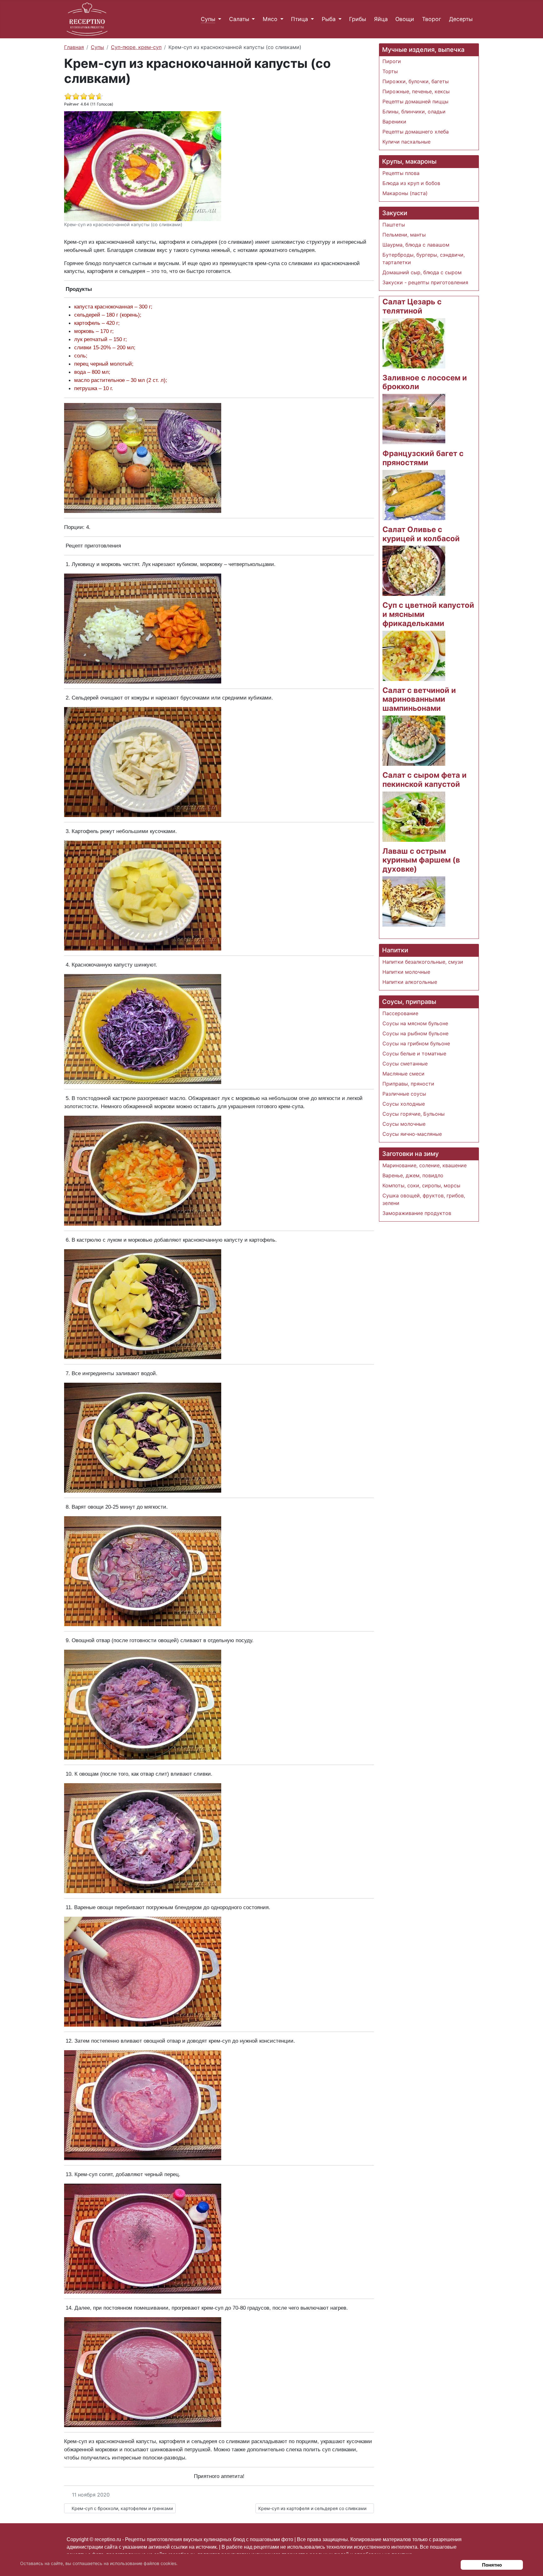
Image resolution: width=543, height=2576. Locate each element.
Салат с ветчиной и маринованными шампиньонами (419, 699)
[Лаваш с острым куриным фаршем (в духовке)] (414, 901)
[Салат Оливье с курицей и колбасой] (414, 570)
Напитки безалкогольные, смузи (423, 962)
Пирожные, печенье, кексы (416, 91)
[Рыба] (339, 19)
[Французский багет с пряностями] (414, 494)
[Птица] (311, 19)
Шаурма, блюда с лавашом (416, 245)
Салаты (239, 19)
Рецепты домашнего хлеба (416, 132)
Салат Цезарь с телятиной (412, 306)
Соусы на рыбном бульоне (415, 1033)
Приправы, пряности (408, 1084)
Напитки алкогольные (410, 982)
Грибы (358, 19)
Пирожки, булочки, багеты (416, 81)
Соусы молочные (404, 1124)
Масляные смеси (403, 1074)
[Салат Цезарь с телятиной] (414, 343)
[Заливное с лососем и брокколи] (414, 418)
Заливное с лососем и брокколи (425, 382)
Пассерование (400, 1013)
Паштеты (394, 225)
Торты (390, 71)
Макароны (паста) (405, 193)
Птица (299, 19)
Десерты (461, 19)
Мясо (270, 19)
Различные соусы (404, 1094)
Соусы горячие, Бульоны (414, 1114)
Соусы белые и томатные (414, 1054)
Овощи (405, 19)
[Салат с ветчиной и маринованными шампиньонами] (414, 740)
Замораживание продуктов (417, 1213)
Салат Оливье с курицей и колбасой (421, 534)
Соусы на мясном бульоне (415, 1023)
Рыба (329, 19)
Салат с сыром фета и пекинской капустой (425, 780)
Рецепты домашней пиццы (415, 101)
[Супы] (218, 19)
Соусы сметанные (405, 1064)
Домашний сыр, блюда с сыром (422, 272)
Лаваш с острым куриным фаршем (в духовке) (421, 860)
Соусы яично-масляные (412, 1134)
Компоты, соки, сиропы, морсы (421, 1185)
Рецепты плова (401, 173)
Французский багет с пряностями (423, 458)
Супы (208, 19)
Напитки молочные (406, 972)
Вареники (394, 122)
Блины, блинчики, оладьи (414, 112)
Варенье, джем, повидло (413, 1175)
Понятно (492, 2565)
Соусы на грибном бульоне (416, 1043)
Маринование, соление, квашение (425, 1165)
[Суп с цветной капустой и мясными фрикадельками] (414, 655)
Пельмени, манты (404, 235)
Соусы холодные (404, 1104)
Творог (432, 19)
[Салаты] (252, 19)
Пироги (392, 61)
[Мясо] (280, 19)
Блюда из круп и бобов (411, 183)
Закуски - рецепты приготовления (425, 282)
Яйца (381, 19)
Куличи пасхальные (406, 142)
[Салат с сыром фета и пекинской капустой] (414, 816)
